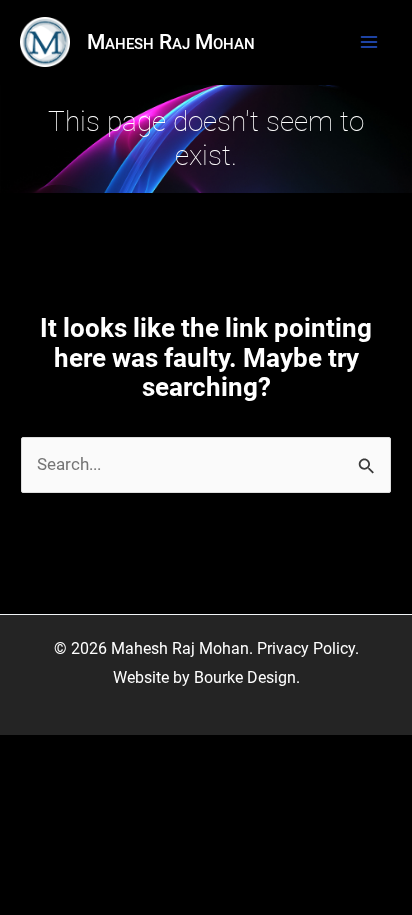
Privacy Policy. (308, 649)
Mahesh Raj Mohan (171, 42)
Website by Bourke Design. (206, 678)
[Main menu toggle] (369, 42)
